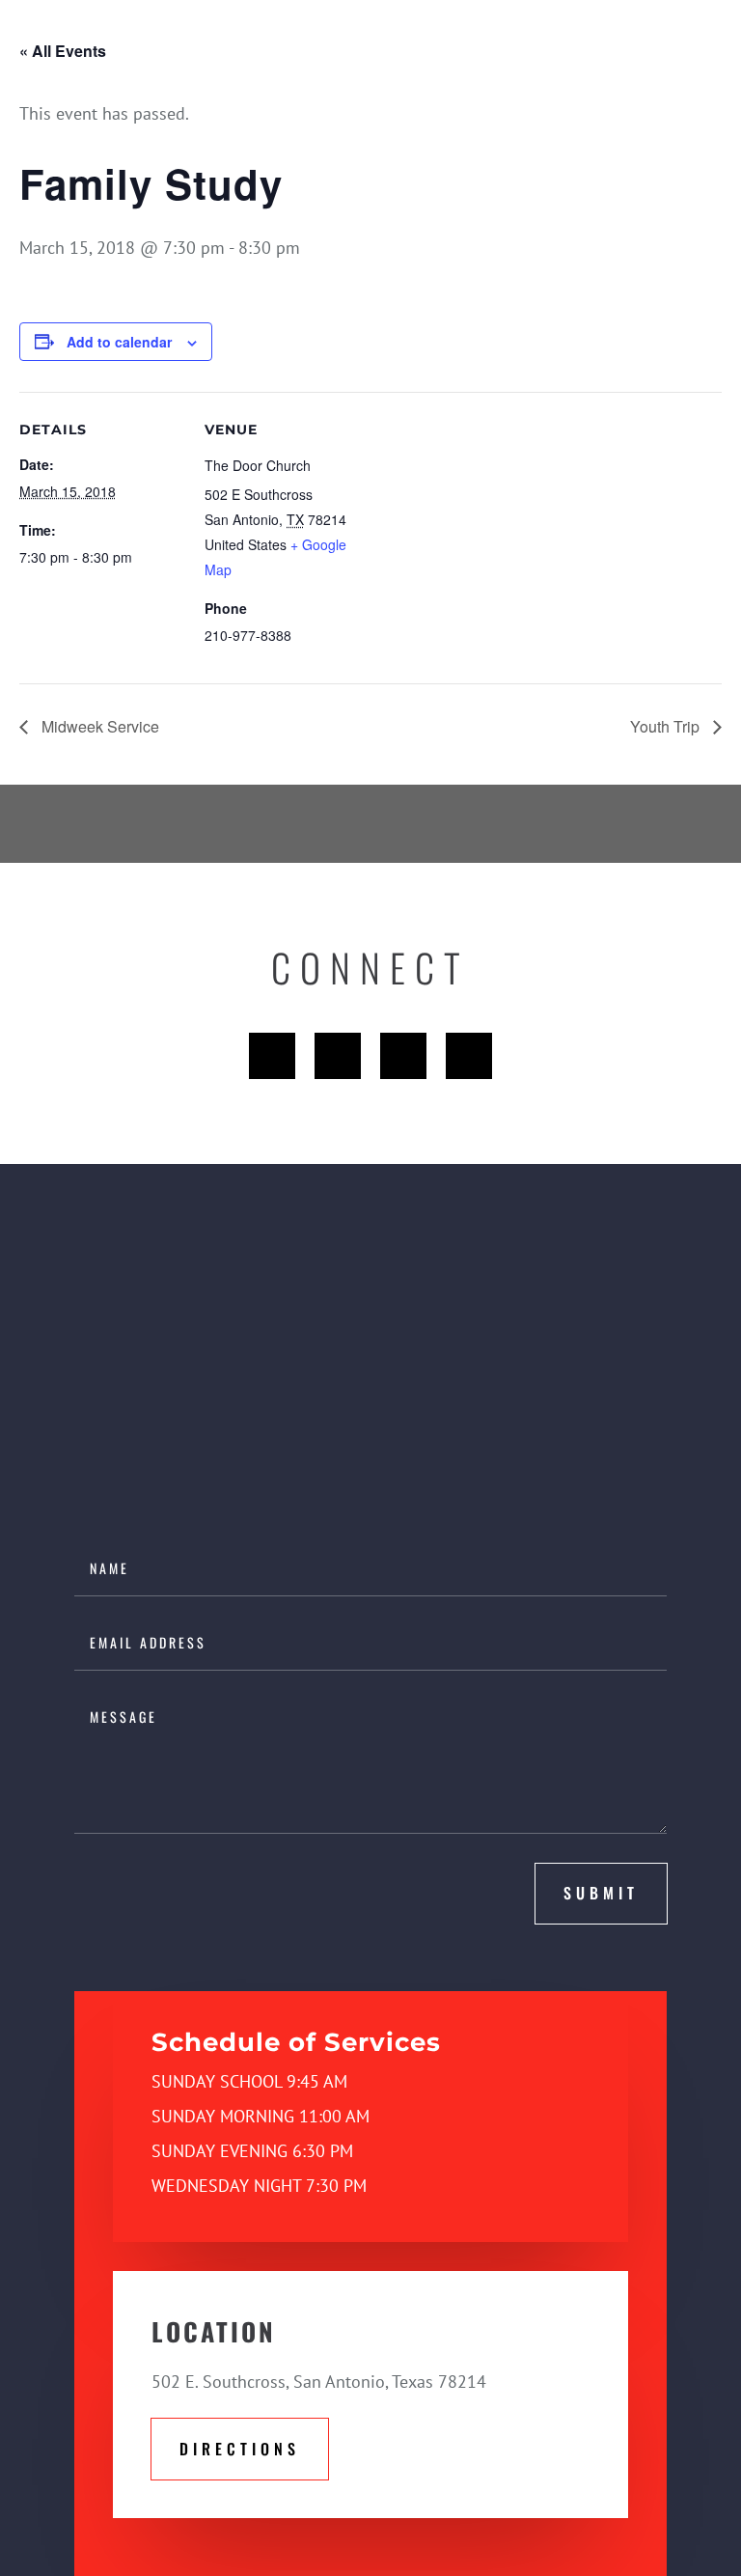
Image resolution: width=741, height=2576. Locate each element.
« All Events (63, 51)
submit (601, 1893)
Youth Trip (667, 726)
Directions (240, 2449)
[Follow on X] (338, 1056)
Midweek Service (98, 726)
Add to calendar (119, 342)
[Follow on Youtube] (403, 1056)
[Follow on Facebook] (272, 1056)
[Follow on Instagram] (469, 1056)
